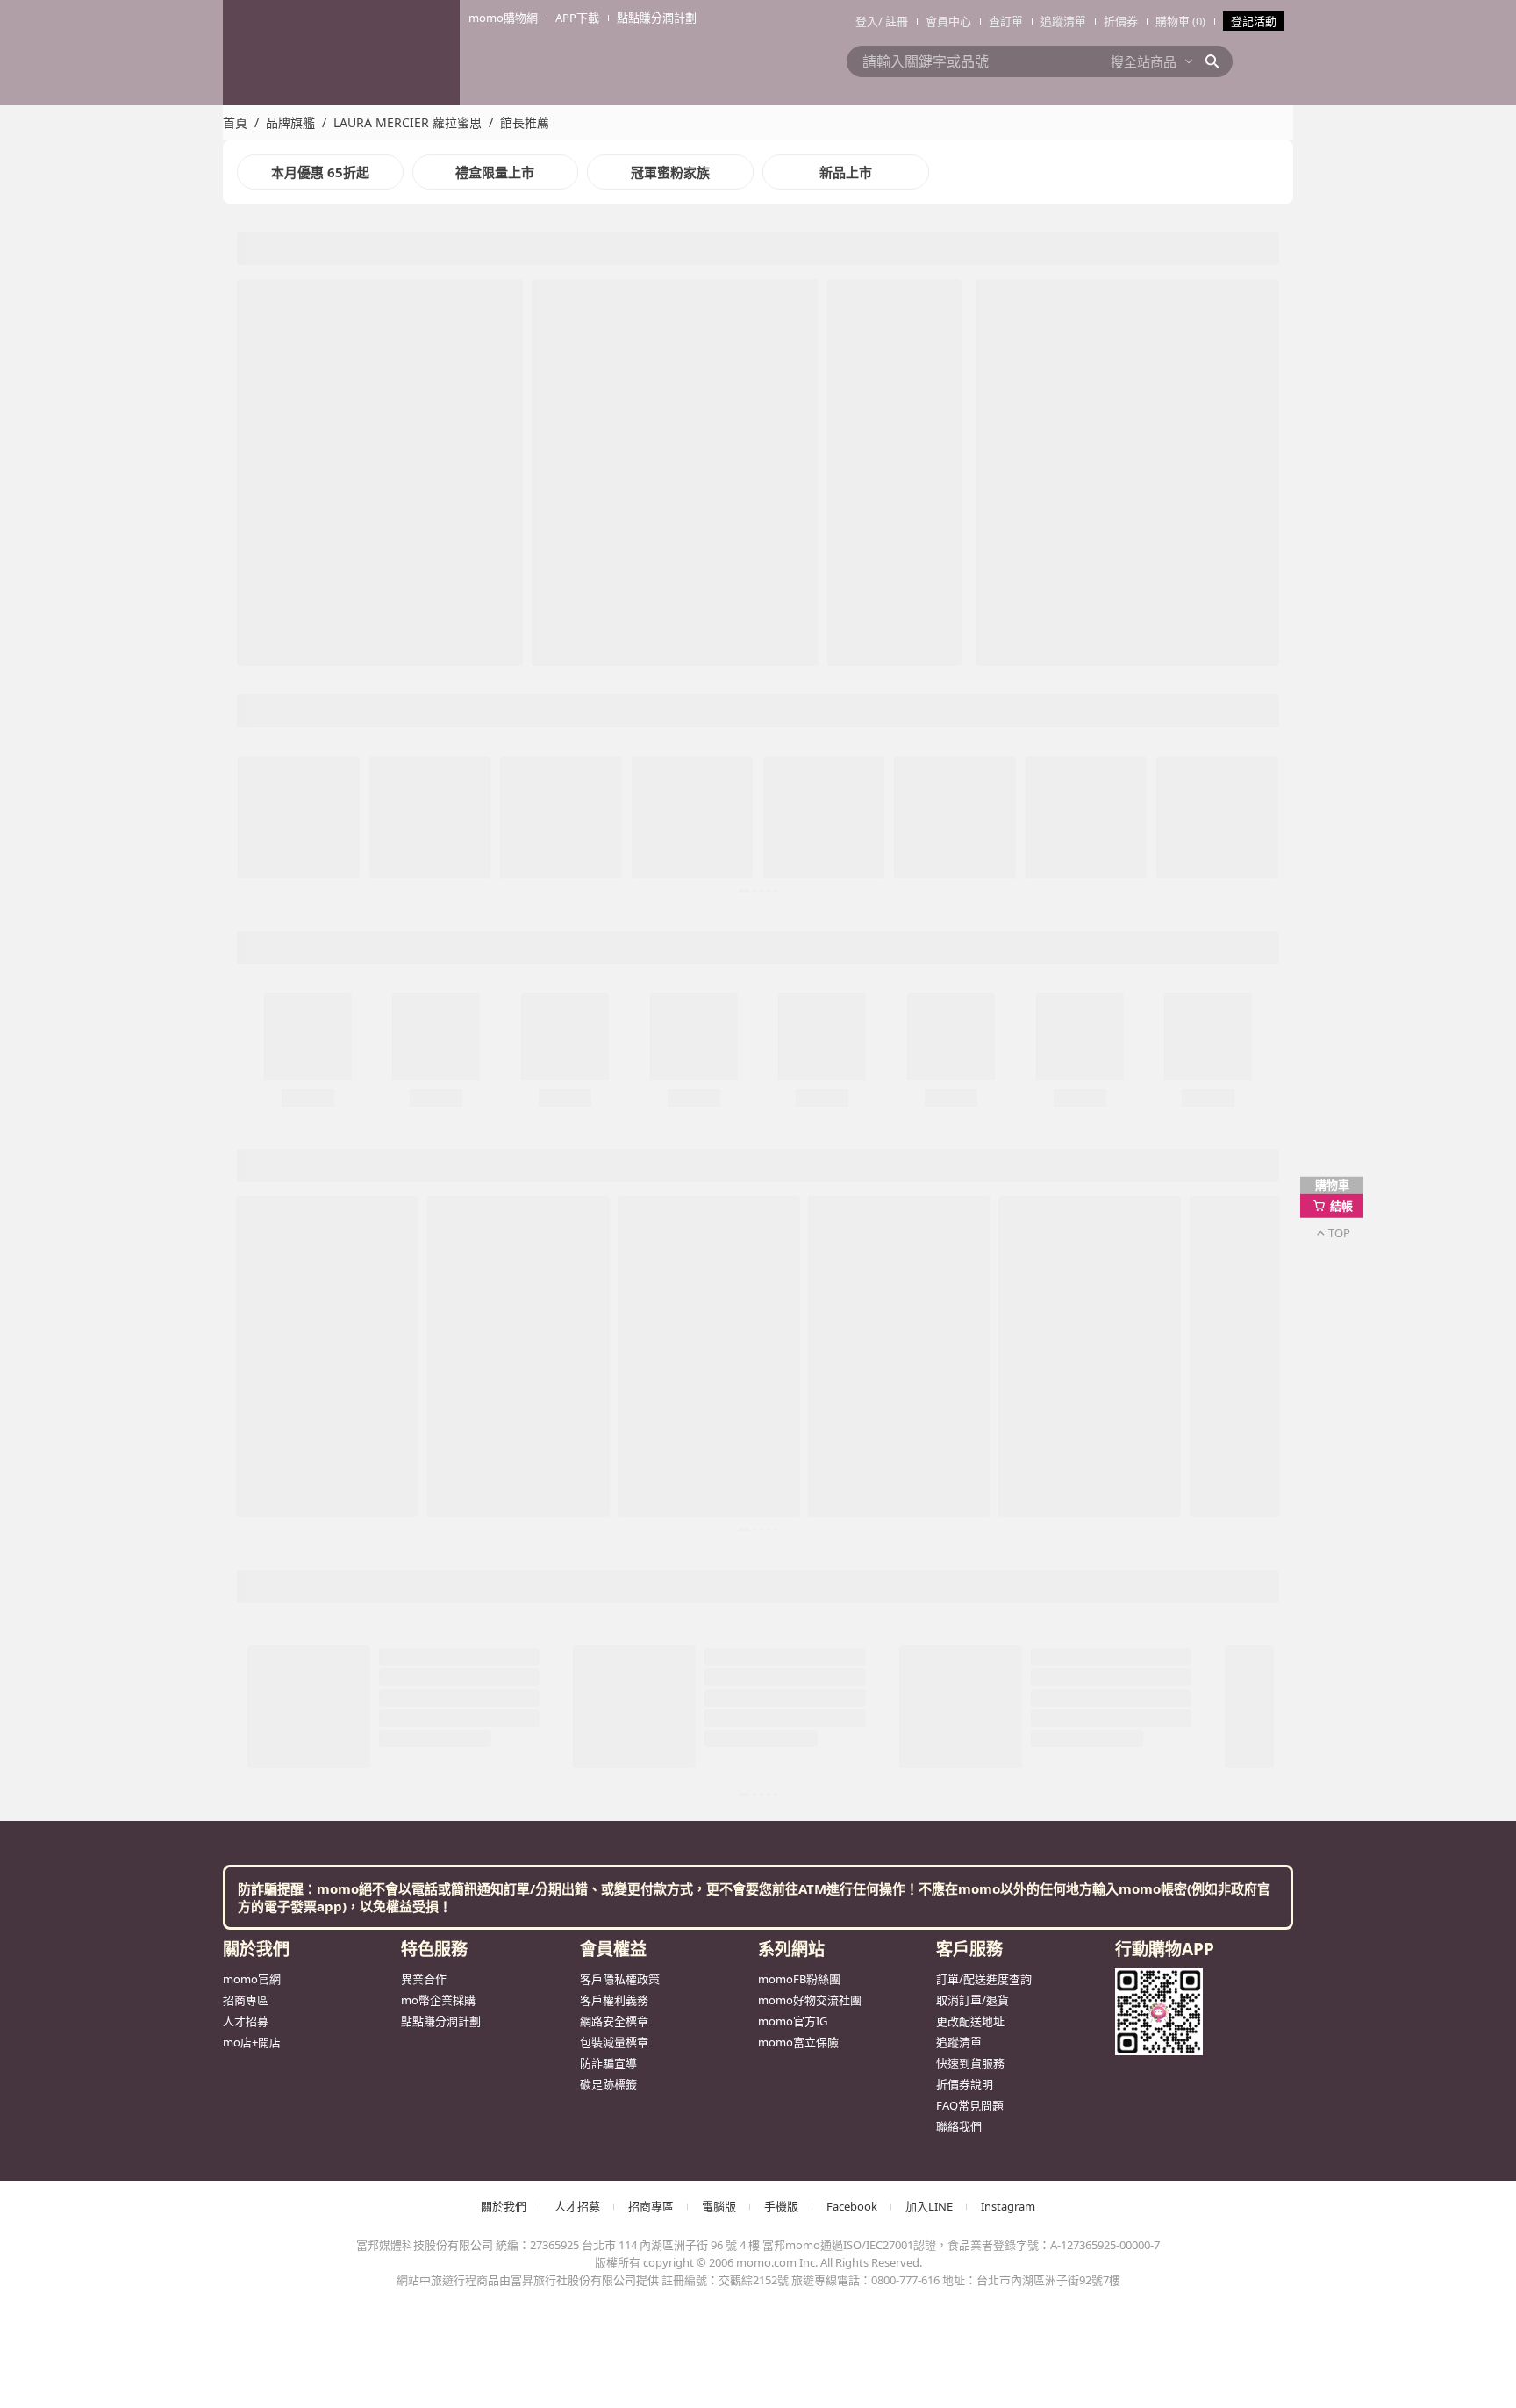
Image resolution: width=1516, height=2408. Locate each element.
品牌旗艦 (290, 122)
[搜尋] (1218, 61)
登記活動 (1254, 21)
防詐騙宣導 (608, 802)
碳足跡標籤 (608, 823)
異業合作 (424, 718)
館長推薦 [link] (525, 122)
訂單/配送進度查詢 (984, 718)
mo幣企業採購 (438, 739)
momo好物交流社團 (810, 739)
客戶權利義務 (614, 739)
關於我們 (504, 945)
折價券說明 (965, 823)
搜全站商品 (1144, 61)
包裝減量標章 (614, 781)
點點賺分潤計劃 (441, 760)
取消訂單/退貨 (973, 739)
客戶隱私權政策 (620, 718)
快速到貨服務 (970, 802)
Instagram (1008, 945)
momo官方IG (793, 760)
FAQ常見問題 (970, 844)
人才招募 (246, 760)
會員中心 (948, 21)
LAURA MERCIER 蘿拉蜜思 (408, 122)
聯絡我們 (959, 865)
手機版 (781, 945)
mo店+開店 (252, 781)
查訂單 (1006, 21)
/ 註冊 (893, 21)
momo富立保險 (798, 781)
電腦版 (719, 945)
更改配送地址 (970, 760)
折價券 (1121, 21)
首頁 (235, 122)
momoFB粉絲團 (799, 718)
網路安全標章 (614, 760)
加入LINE (929, 945)
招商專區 (246, 739)
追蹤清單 (1063, 21)
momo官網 (252, 718)
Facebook (852, 945)
